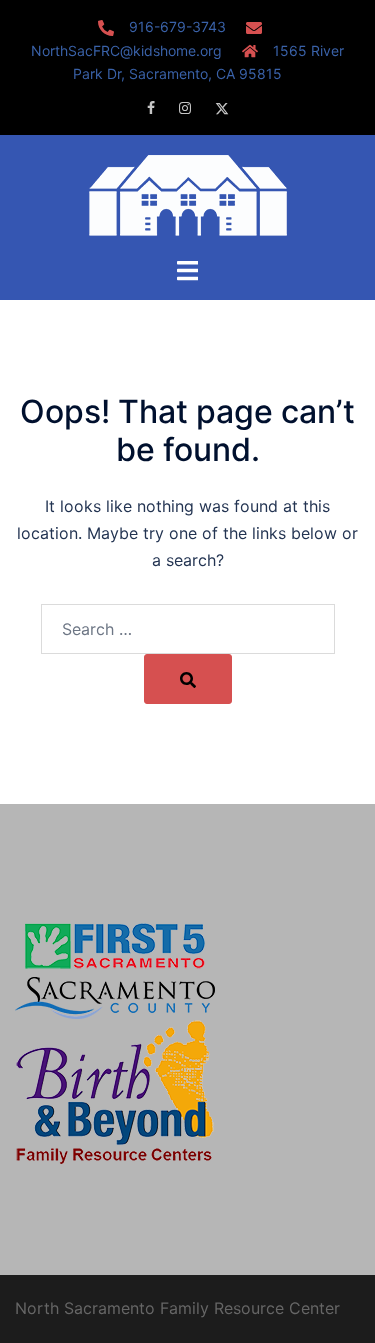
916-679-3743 (177, 26)
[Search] (188, 679)
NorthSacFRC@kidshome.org (126, 50)
